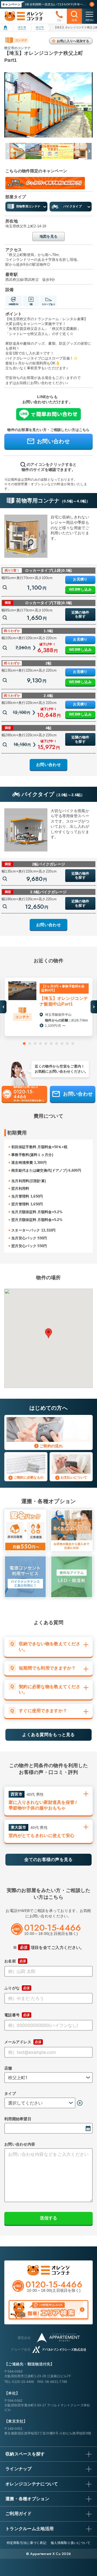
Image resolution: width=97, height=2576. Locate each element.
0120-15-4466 (23, 2382)
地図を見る (48, 236)
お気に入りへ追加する (73, 41)
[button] (88, 151)
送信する (48, 2218)
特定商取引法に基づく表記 (27, 2543)
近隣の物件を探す (80, 615)
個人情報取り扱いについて (70, 2543)
